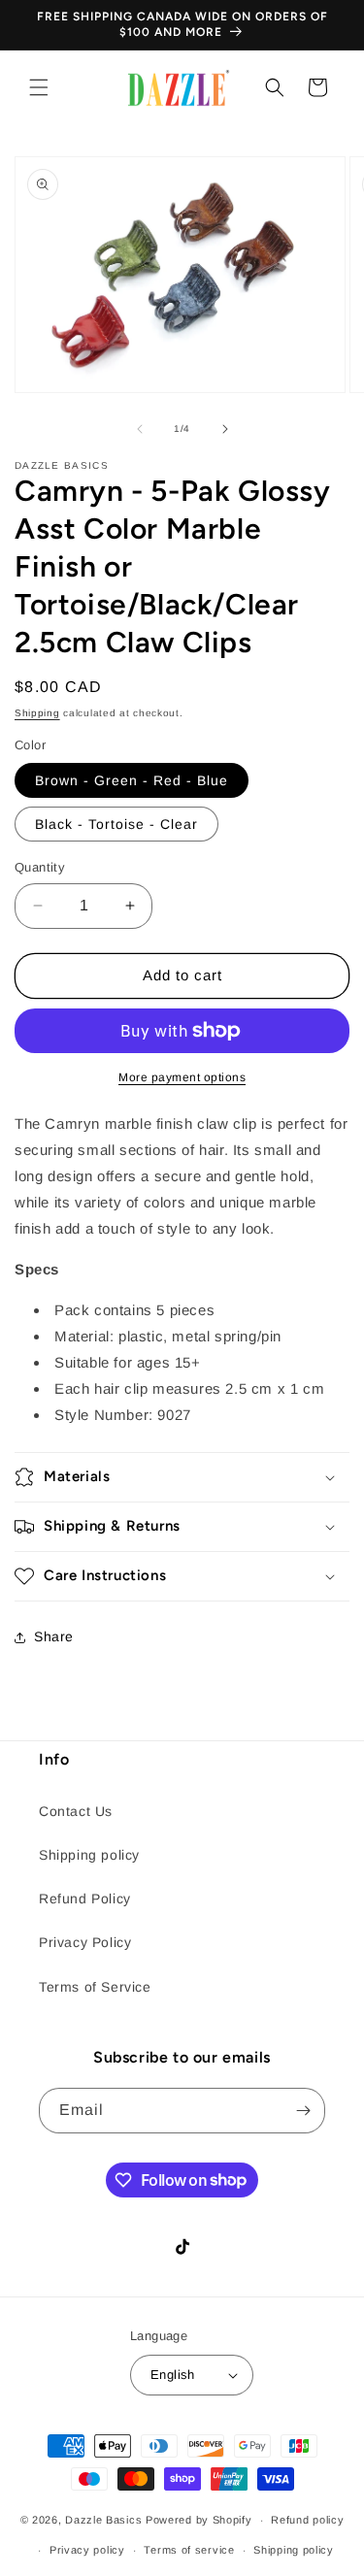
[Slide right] (225, 429)
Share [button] (54, 1636)
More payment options (182, 1077)
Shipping (37, 713)
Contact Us (76, 1811)
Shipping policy (89, 1855)
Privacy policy (87, 2550)
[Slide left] (140, 429)
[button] (39, 87)
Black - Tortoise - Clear (116, 824)
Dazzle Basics (103, 2520)
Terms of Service (95, 1987)
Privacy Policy (85, 1942)
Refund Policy (85, 1899)
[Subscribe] (303, 2111)
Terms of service (189, 2550)
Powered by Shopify (199, 2520)
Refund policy (307, 2520)
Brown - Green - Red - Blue (132, 780)
